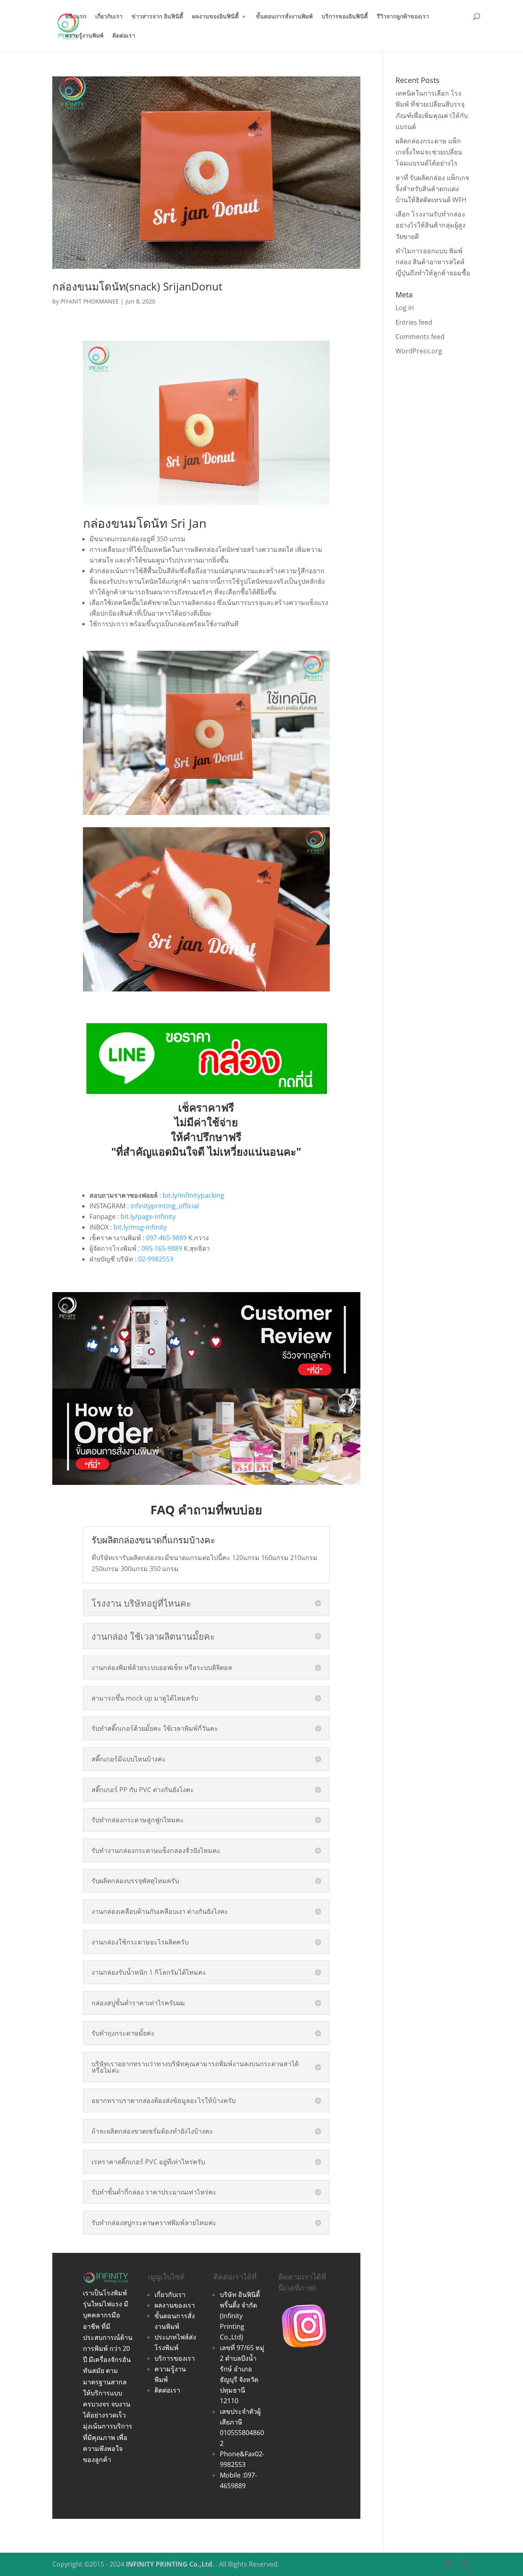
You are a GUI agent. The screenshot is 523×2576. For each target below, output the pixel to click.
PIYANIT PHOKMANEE (90, 301)
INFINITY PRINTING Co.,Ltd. (170, 2564)
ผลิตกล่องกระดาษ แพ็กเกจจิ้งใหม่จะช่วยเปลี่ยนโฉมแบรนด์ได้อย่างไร (429, 152)
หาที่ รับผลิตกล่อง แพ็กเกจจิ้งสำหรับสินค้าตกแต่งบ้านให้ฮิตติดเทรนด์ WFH (432, 189)
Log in (405, 308)
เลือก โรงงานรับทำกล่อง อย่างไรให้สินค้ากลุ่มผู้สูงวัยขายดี (430, 225)
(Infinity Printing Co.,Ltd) (232, 2326)
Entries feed (414, 322)
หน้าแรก (76, 17)
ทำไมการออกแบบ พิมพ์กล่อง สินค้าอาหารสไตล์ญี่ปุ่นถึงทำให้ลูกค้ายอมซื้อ (433, 262)
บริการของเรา (175, 2358)
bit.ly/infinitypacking (193, 1195)
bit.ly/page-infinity (148, 1217)
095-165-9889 (162, 1248)
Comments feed (420, 337)
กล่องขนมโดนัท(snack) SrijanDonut (137, 286)
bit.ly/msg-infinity (140, 1227)
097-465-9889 (166, 1238)
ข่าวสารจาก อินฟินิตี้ (157, 17)
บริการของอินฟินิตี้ (345, 17)
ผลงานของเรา (175, 2305)
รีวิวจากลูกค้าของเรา (403, 17)
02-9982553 (156, 1259)
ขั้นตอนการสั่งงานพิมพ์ (284, 17)
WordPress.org (419, 351)
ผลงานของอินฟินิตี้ (215, 17)
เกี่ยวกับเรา (109, 17)
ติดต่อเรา (124, 36)
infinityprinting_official (165, 1206)
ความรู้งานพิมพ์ (84, 36)
